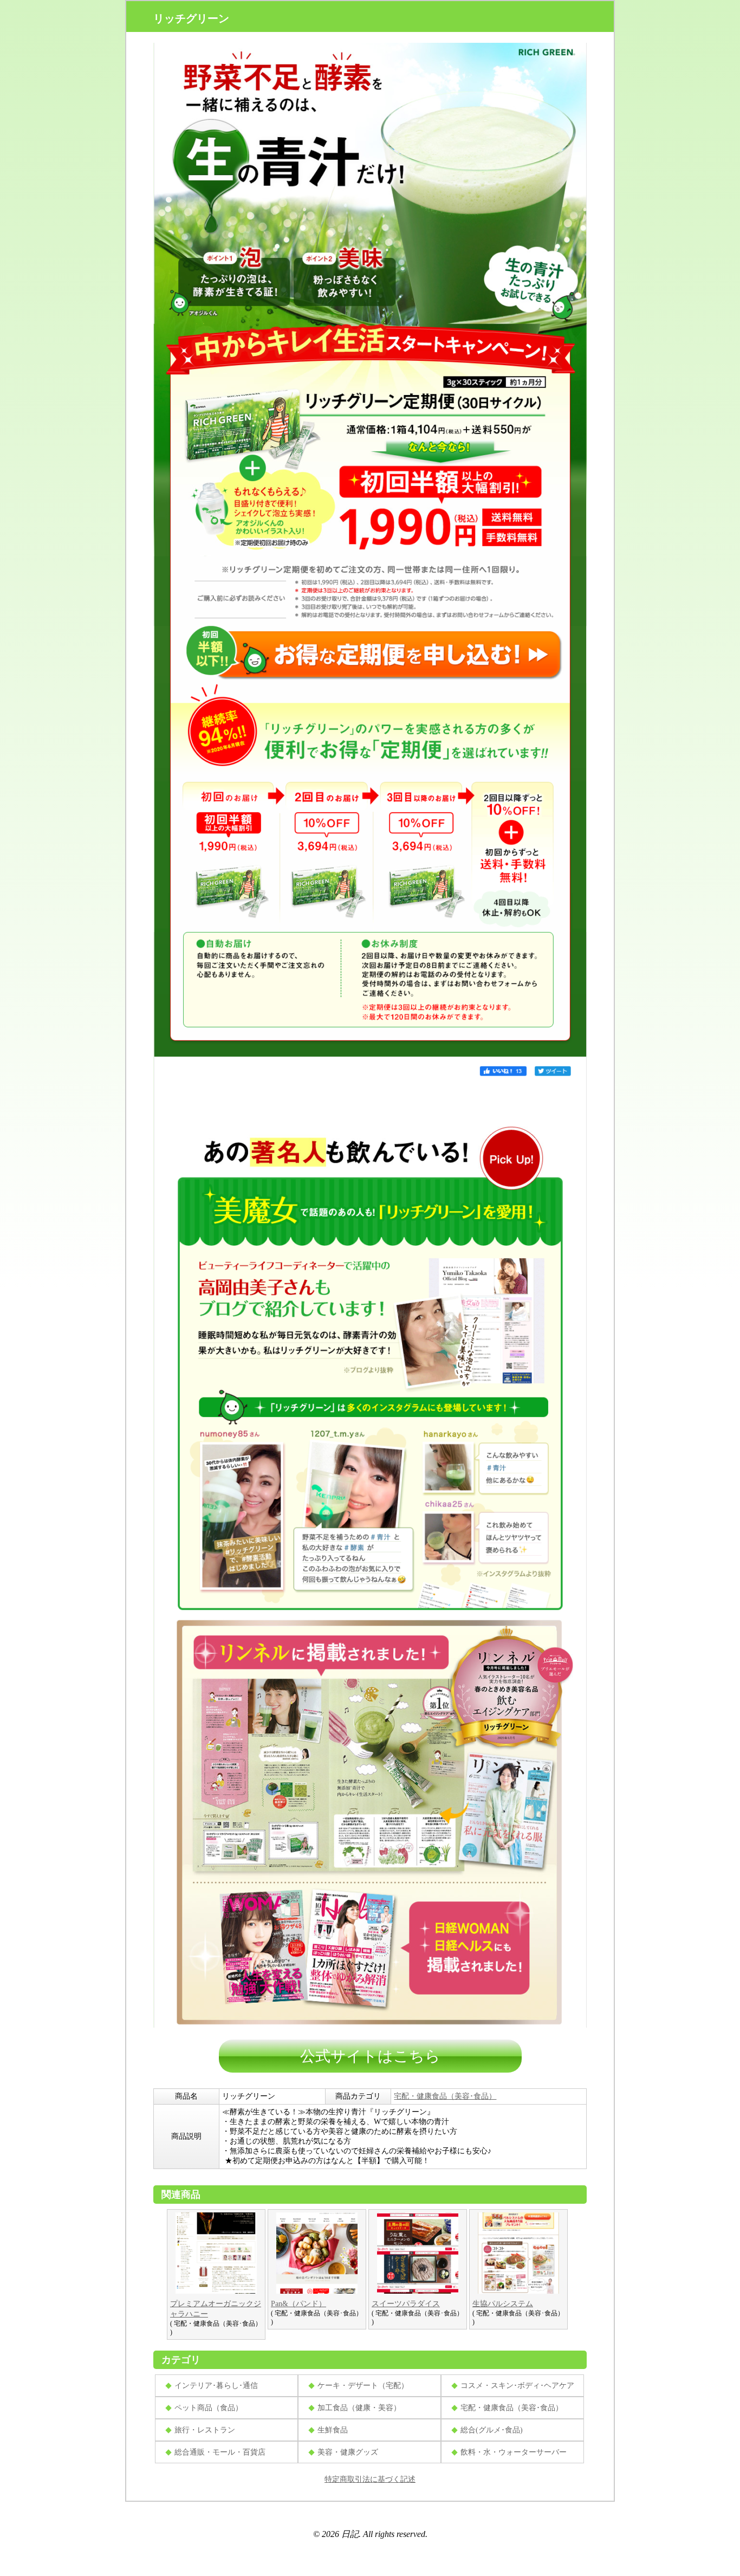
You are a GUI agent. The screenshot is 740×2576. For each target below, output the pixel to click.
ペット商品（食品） (209, 2408)
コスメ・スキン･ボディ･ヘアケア (517, 2386)
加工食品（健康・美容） (359, 2408)
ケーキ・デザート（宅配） (363, 2386)
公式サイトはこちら (370, 2056)
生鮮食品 (333, 2430)
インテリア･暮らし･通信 (216, 2386)
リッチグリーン (191, 18)
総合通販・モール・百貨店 (220, 2452)
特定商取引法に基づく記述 (370, 2479)
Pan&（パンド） (298, 2304)
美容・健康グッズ (348, 2452)
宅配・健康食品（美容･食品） (445, 2096)
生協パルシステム (503, 2304)
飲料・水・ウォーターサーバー (514, 2452)
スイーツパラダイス (406, 2304)
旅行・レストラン (205, 2430)
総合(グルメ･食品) (492, 2430)
